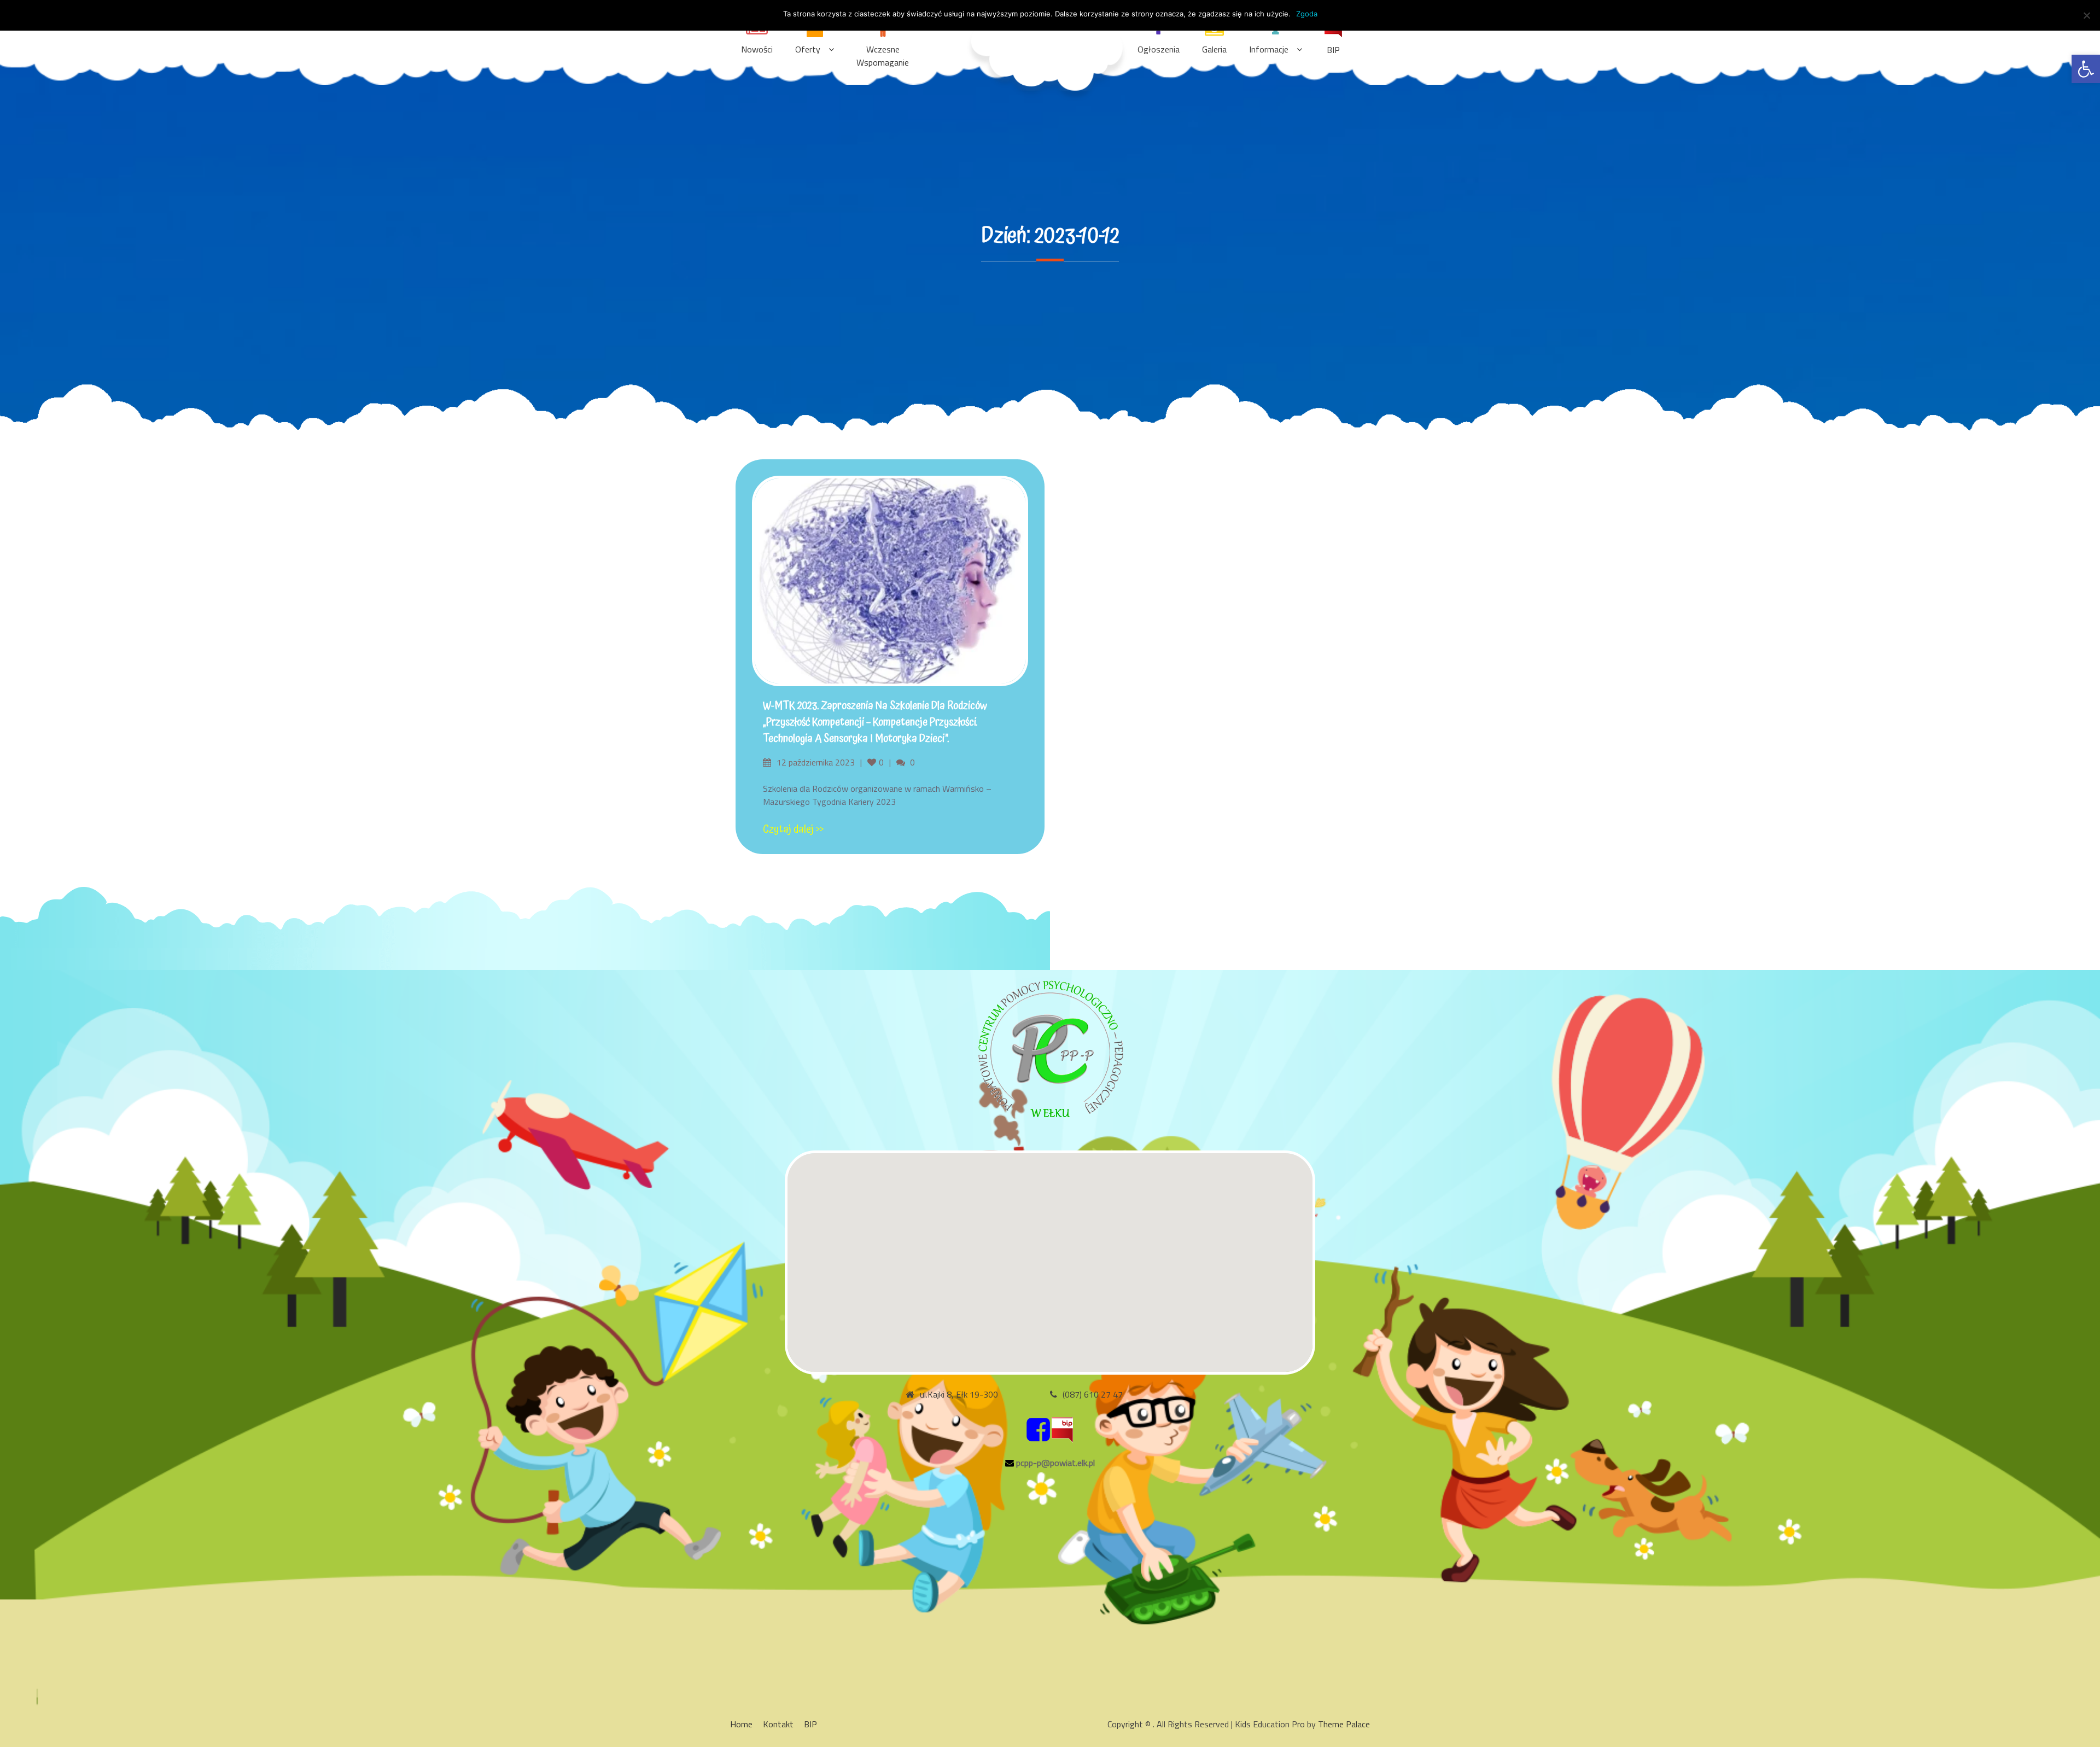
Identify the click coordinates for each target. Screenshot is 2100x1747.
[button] (2086, 69)
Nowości (757, 49)
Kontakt (778, 1724)
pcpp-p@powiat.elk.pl (1055, 1463)
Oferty (808, 49)
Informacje (1269, 49)
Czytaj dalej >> (793, 829)
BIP (1333, 50)
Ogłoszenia (1159, 49)
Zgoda (1307, 14)
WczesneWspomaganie (883, 56)
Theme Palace (1344, 1724)
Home (741, 1724)
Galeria (1214, 49)
